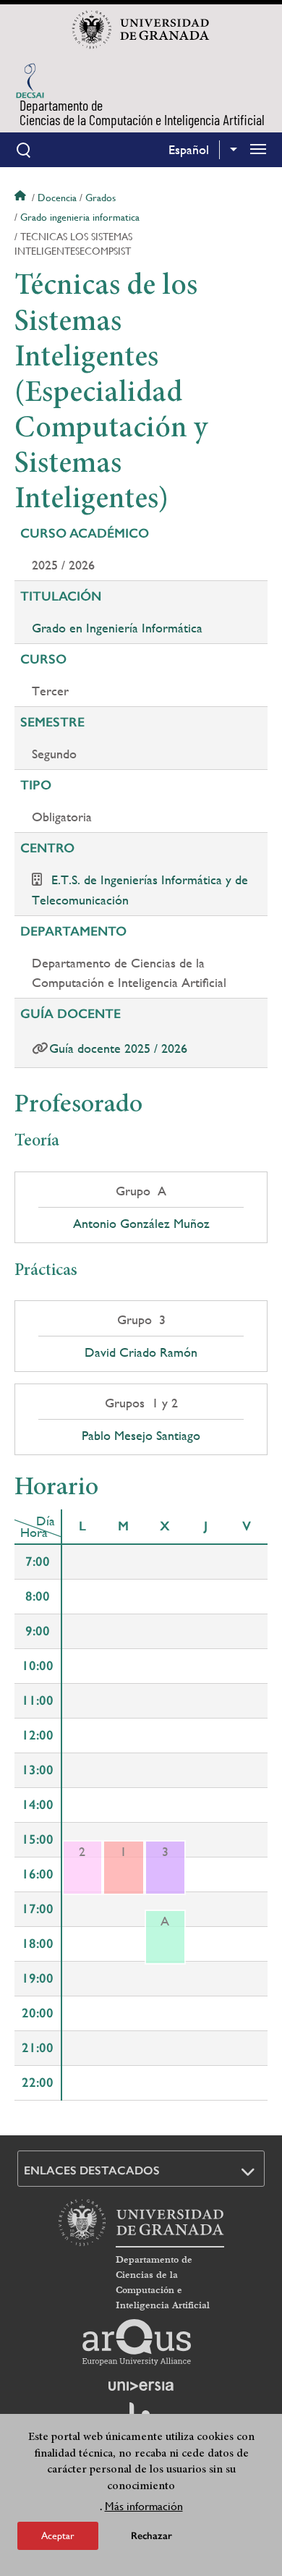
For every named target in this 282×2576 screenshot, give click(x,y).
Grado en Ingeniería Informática (117, 628)
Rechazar (151, 2536)
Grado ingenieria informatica (80, 217)
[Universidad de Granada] (141, 30)
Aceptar (58, 2535)
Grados (101, 198)
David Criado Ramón (141, 1352)
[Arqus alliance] (137, 2342)
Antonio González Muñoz (141, 1224)
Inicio (22, 198)
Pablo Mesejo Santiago (141, 1436)
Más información (144, 2506)
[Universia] (141, 2386)
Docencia (57, 198)
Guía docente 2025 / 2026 (118, 1048)
